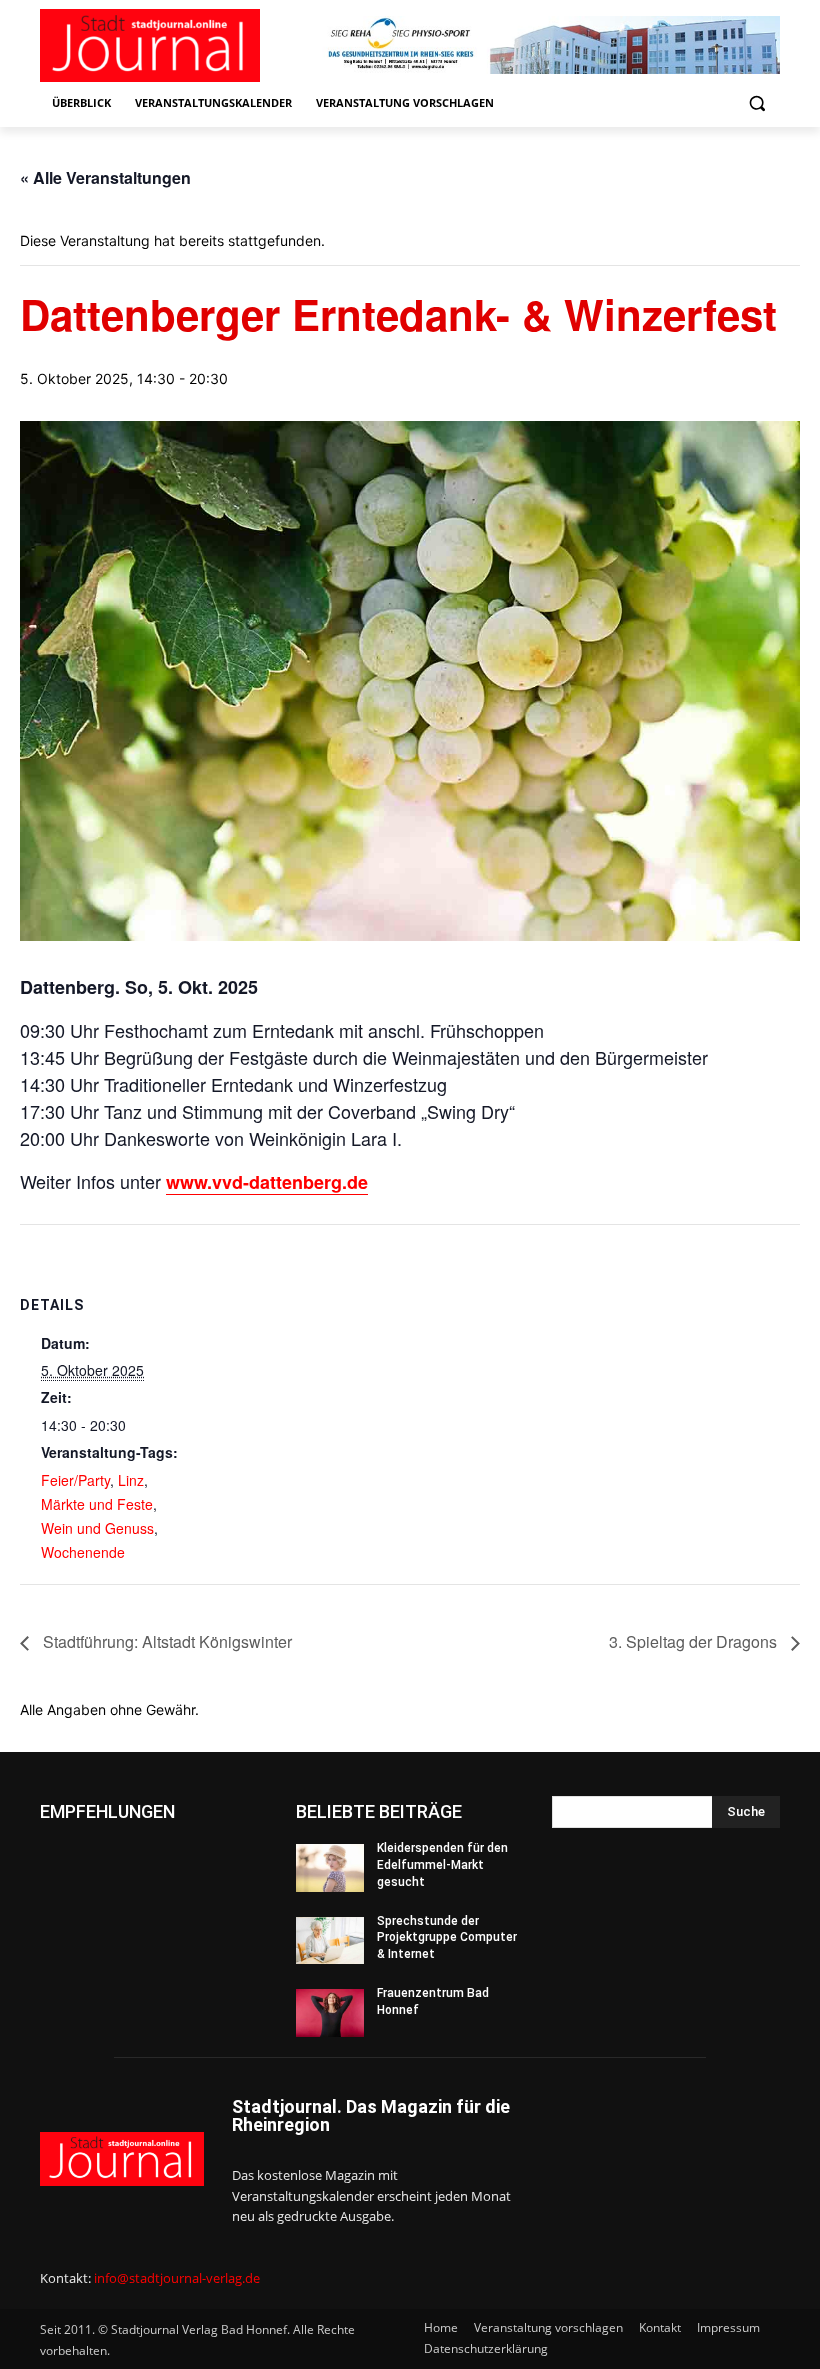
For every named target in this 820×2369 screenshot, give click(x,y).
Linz (131, 1480)
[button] (756, 103)
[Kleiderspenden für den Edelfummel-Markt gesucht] (330, 1868)
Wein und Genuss (97, 1528)
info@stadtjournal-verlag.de (177, 2278)
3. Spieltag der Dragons (695, 1641)
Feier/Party (75, 1480)
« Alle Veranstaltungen (105, 177)
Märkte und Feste (97, 1504)
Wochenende (83, 1552)
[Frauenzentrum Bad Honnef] (330, 2013)
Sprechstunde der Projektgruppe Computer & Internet (447, 1938)
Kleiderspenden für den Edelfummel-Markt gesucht (442, 1865)
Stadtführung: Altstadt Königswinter (165, 1641)
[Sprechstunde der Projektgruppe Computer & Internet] (330, 1941)
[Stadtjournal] (176, 45)
